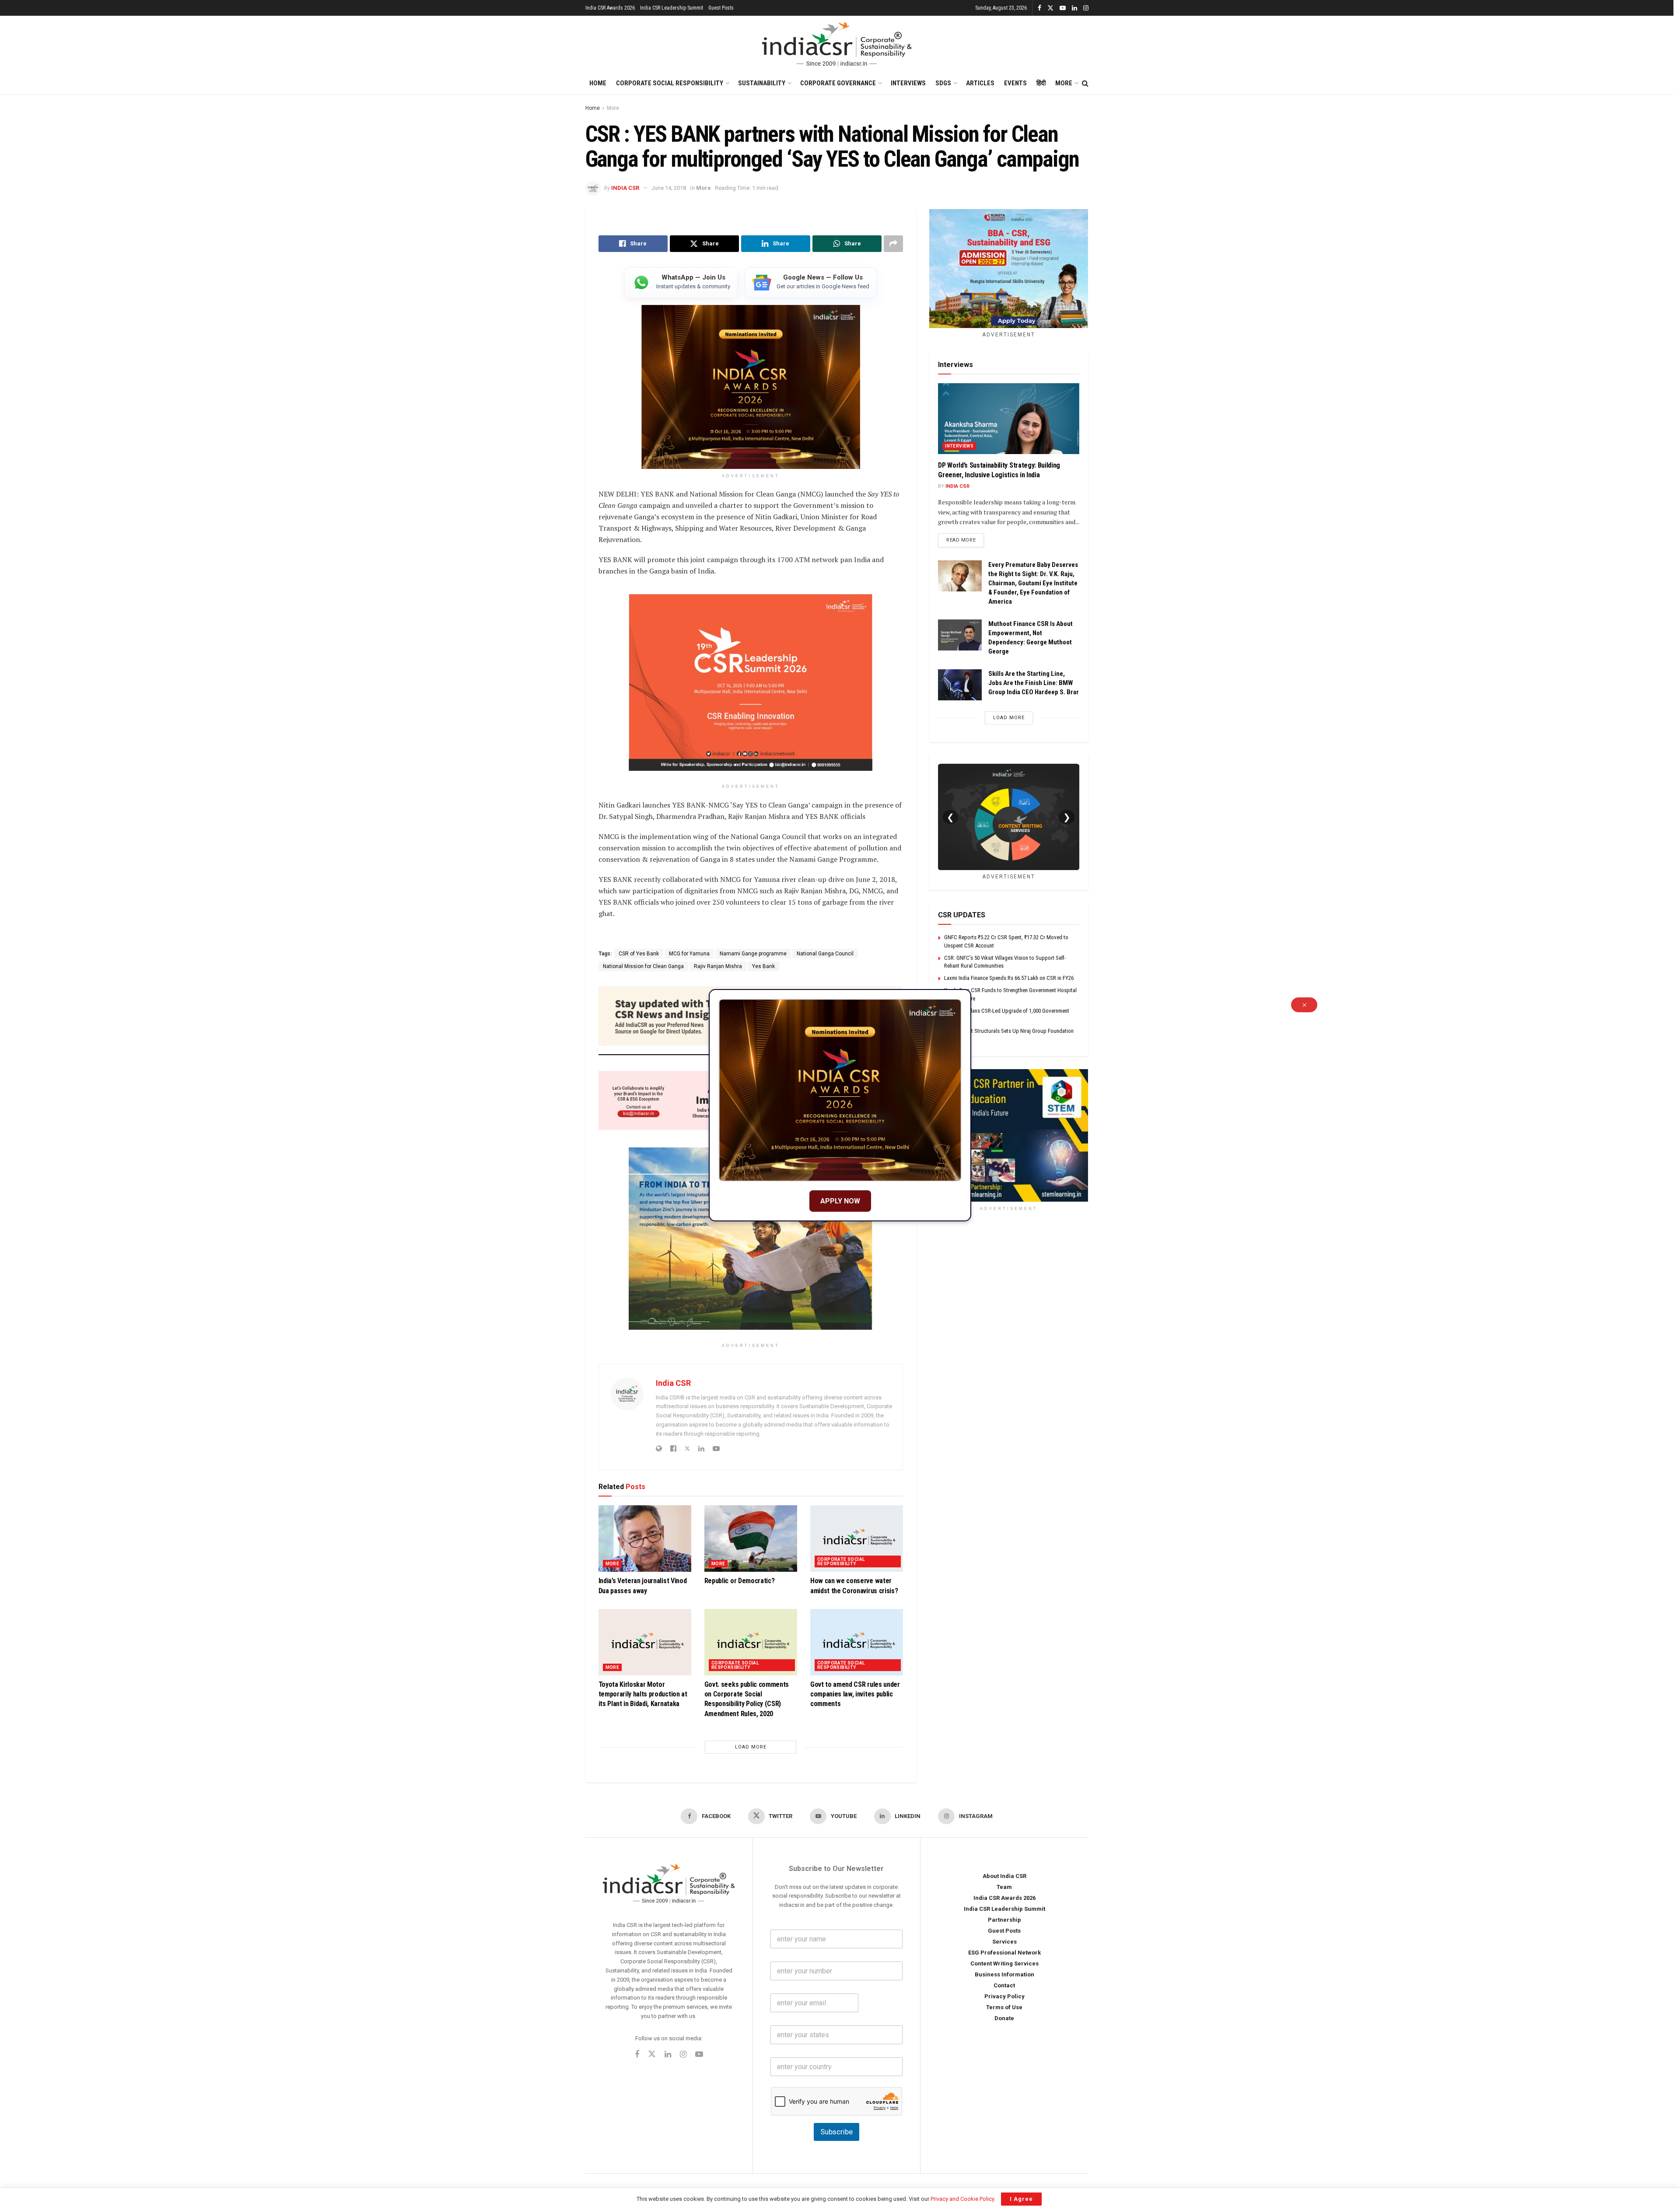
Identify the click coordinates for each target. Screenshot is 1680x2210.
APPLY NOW (840, 1201)
